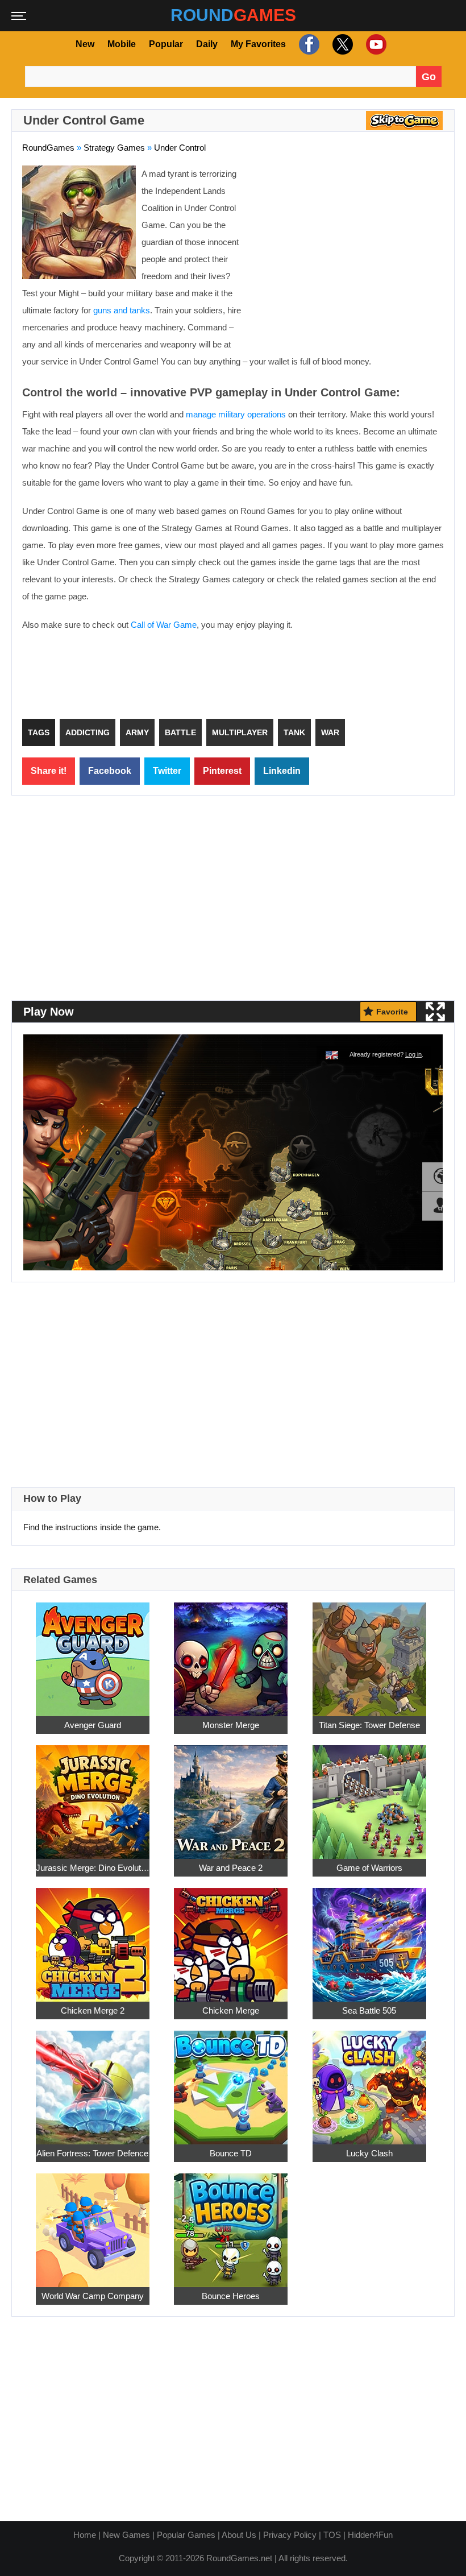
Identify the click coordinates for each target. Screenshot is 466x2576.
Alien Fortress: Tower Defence (92, 2153)
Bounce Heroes (231, 2295)
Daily (207, 44)
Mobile (122, 44)
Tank (294, 732)
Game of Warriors (369, 1867)
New (85, 44)
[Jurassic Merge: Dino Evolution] (93, 1796)
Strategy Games (114, 148)
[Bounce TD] (231, 2081)
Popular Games (186, 2535)
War (330, 732)
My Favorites (258, 44)
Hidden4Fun (370, 2535)
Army (137, 732)
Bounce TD (231, 2153)
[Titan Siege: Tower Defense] (369, 1653)
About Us (239, 2535)
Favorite (392, 1011)
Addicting (88, 732)
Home (85, 2535)
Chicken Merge (231, 2010)
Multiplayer (240, 732)
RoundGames (48, 148)
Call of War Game (164, 625)
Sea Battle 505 (369, 2010)
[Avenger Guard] (93, 1653)
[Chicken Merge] (231, 1938)
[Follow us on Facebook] (308, 44)
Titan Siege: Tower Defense (369, 1724)
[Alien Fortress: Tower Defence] (93, 2081)
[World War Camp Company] (93, 2224)
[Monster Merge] (231, 1653)
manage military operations (236, 414)
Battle (180, 732)
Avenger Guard (93, 1724)
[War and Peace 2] (231, 1796)
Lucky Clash (369, 2153)
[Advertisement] (348, 248)
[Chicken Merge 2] (93, 1938)
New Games (126, 2535)
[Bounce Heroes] (231, 2224)
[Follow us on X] (341, 44)
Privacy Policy (290, 2535)
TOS (332, 2535)
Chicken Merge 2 (93, 2010)
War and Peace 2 (231, 1867)
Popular (166, 44)
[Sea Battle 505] (369, 1938)
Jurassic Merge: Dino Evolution (93, 1867)
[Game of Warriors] (369, 1796)
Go (429, 77)
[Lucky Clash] (369, 2081)
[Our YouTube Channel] (375, 44)
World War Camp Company (93, 2295)
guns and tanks (122, 310)
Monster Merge (231, 1724)
